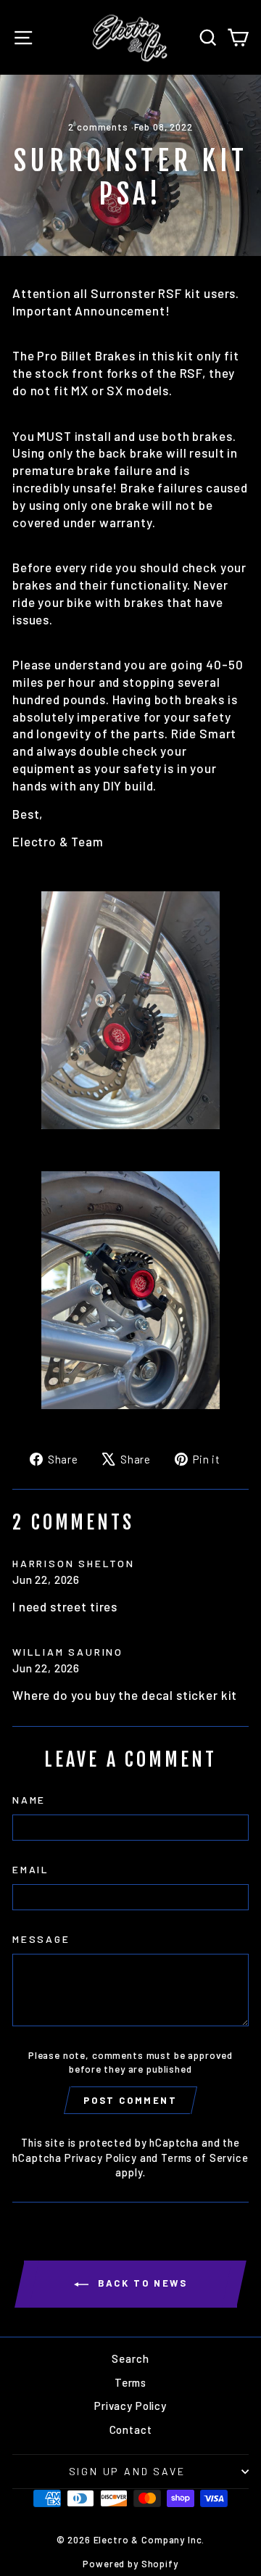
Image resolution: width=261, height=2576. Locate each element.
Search (130, 2358)
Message (41, 1939)
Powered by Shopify (130, 2564)
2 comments (99, 127)
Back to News (141, 2283)
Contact (131, 2430)
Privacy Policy (101, 2158)
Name (29, 1800)
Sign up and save (127, 2471)
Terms (130, 2382)
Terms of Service (205, 2158)
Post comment (130, 2100)
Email (31, 1869)
